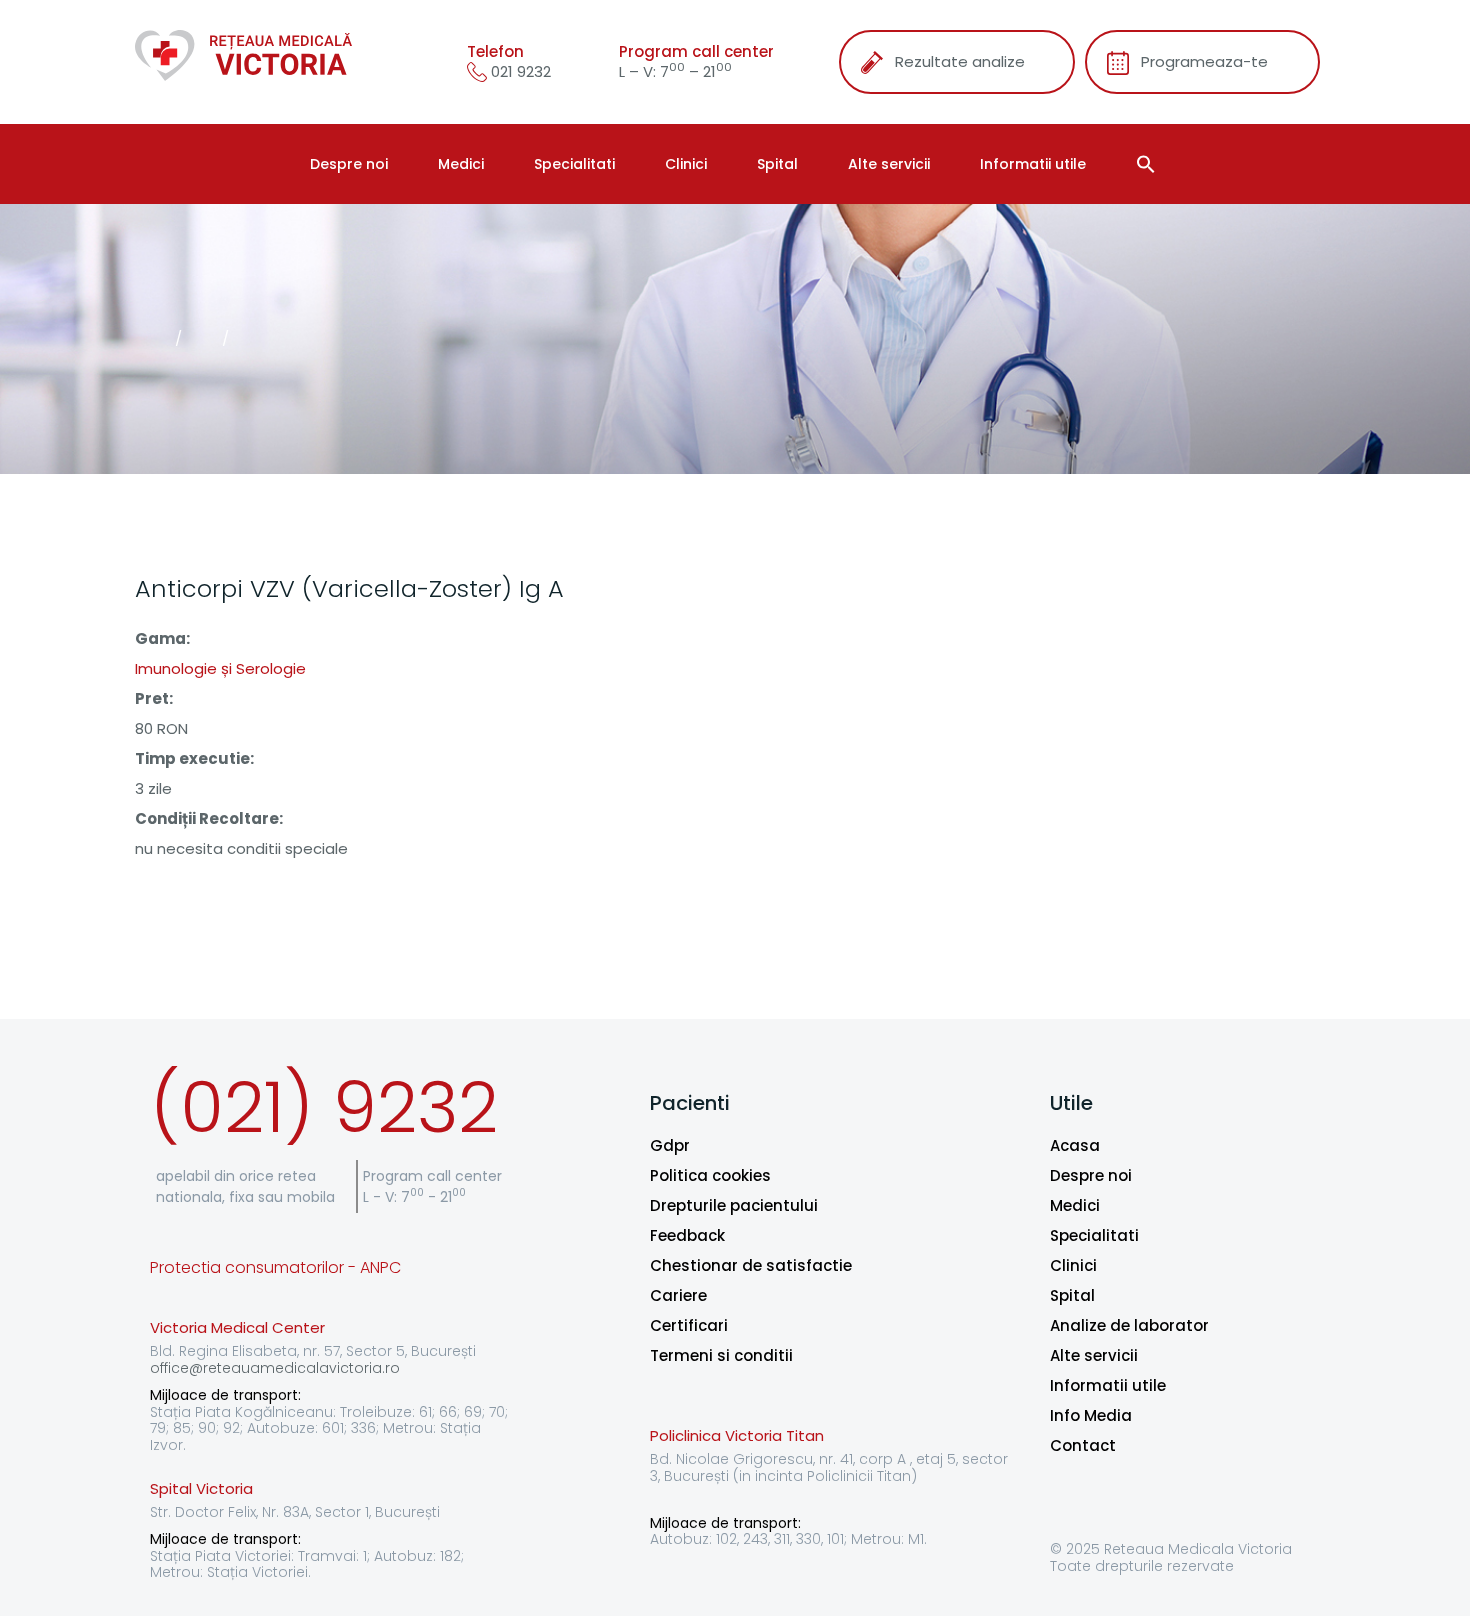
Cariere (678, 1295)
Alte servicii (889, 164)
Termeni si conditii (721, 1355)
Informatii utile (1033, 164)
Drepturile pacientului (734, 1205)
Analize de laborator (1129, 1325)
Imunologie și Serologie (220, 668)
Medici (461, 164)
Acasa (1075, 1145)
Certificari (689, 1325)
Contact (1083, 1445)
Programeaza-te (1204, 61)
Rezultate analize (960, 61)
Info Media (1091, 1415)
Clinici (686, 164)
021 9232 (519, 71)
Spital (777, 164)
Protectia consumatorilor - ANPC (275, 1267)
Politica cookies (710, 1175)
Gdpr (670, 1145)
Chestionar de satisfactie (751, 1265)
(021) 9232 (324, 1107)
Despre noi (349, 164)
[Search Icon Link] (1148, 164)
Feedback (687, 1235)
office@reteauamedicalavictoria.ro (275, 1368)
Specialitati (574, 164)
